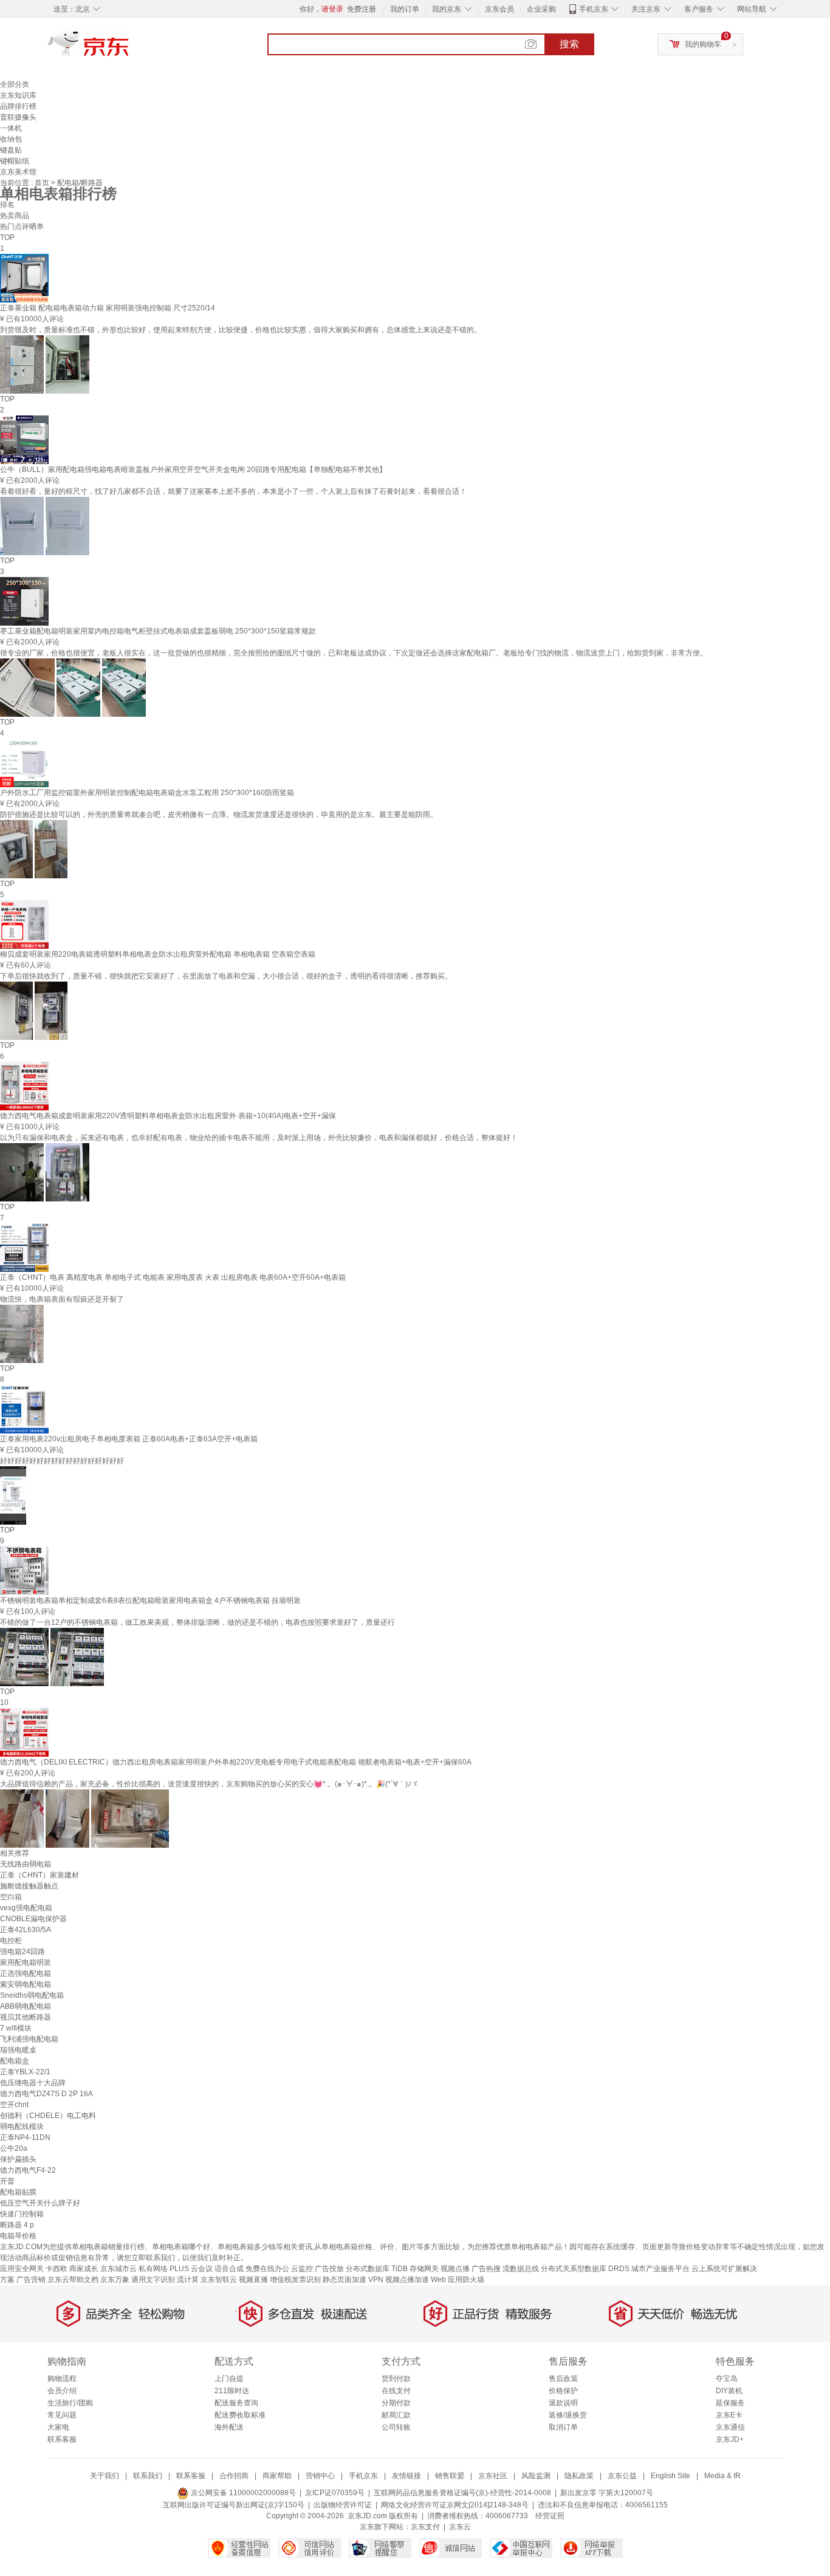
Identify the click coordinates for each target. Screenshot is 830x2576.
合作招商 (234, 2476)
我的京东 (447, 9)
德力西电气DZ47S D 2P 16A (46, 2094)
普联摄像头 (18, 117)
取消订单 (563, 2427)
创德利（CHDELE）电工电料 (48, 2116)
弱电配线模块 (22, 2127)
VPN (376, 2280)
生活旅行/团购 (70, 2403)
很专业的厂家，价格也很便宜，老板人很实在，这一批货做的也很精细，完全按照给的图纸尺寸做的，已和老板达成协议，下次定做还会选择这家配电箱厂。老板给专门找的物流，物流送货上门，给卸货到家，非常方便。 (354, 653)
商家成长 (84, 2269)
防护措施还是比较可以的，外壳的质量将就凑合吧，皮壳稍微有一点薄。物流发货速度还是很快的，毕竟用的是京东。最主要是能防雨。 (219, 815)
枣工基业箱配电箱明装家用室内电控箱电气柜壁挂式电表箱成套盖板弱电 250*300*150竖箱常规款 (158, 631)
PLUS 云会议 (191, 2269)
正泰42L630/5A (26, 1930)
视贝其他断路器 (26, 2017)
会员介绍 (62, 2391)
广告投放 (329, 2269)
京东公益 (622, 2476)
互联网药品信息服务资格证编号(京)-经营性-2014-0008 (462, 2493)
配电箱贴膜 (18, 2192)
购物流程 (62, 2379)
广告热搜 (486, 2269)
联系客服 (62, 2439)
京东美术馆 (18, 172)
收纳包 (11, 139)
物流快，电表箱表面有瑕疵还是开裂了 (62, 1299)
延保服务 (730, 2403)
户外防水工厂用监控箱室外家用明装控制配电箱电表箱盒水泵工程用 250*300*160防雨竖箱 (147, 793)
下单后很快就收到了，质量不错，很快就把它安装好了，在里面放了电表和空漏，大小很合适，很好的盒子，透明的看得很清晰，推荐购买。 (226, 976)
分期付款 (396, 2403)
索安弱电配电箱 (26, 1984)
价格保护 (563, 2391)
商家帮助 (277, 2476)
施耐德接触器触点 (29, 1886)
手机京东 (594, 9)
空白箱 (11, 1897)
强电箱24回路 (22, 1952)
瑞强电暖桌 (18, 2050)
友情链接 (406, 2476)
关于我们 (105, 2476)
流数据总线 (521, 2269)
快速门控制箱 (22, 2214)
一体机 (11, 128)
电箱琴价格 (18, 2236)
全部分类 (15, 84)
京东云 (460, 2527)
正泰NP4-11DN (25, 2137)
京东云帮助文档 (73, 2280)
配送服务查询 (236, 2403)
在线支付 (396, 2391)
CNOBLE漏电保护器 (33, 1919)
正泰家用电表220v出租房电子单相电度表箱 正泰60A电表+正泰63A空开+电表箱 (129, 1439)
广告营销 (31, 2280)
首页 (43, 183)
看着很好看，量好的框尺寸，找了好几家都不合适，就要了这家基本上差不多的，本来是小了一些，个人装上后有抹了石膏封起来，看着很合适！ (233, 491)
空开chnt (14, 2105)
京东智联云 (219, 2280)
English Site (671, 2476)
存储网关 (424, 2269)
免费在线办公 (267, 2269)
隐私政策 (579, 2476)
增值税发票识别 (295, 2280)
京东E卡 (729, 2415)
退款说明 (563, 2403)
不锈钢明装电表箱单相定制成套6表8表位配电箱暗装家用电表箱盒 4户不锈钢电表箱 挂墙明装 (150, 1601)
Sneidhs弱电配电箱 (32, 1995)
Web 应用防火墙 (458, 2280)
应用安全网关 (22, 2269)
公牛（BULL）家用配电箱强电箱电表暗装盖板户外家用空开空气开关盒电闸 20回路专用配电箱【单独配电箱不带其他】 (193, 470)
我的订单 (405, 9)
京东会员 (499, 9)
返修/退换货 (568, 2415)
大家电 (58, 2427)
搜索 (569, 44)
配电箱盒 (15, 2061)
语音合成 (229, 2269)
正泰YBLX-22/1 (25, 2072)
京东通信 (730, 2427)
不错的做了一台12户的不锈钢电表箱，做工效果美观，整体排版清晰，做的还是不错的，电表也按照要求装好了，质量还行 (197, 1622)
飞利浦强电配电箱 (29, 2039)
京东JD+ (730, 2439)
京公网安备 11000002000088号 (242, 2493)
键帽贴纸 (15, 161)
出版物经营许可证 (343, 2505)
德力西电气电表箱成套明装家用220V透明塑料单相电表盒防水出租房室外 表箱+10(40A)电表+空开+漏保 (168, 1116)
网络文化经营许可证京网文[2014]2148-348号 (455, 2505)
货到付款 (396, 2379)
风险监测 (536, 2476)
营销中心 (320, 2476)
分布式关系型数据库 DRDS (585, 2269)
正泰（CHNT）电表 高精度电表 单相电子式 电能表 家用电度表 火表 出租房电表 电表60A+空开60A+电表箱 (173, 1277)
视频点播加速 (407, 2280)
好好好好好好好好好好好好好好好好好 (62, 1461)
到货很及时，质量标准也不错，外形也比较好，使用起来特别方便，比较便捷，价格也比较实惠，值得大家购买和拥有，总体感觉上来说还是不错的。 (241, 330)
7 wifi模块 (16, 2028)
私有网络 (153, 2269)
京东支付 (425, 2527)
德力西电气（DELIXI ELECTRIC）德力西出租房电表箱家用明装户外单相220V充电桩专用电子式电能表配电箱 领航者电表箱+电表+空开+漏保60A (236, 1762)
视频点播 (455, 2269)
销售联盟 (450, 2476)
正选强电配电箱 (26, 1973)
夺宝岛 (727, 2379)
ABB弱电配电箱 (26, 2006)
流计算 (188, 2280)
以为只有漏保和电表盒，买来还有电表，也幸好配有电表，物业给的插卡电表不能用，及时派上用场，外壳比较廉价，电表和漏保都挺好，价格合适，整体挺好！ (259, 1138)
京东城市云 (118, 2269)
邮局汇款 (396, 2415)
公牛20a (14, 2148)
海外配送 (229, 2427)
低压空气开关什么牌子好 (40, 2203)
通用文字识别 (153, 2280)
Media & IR (722, 2476)
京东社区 (493, 2476)
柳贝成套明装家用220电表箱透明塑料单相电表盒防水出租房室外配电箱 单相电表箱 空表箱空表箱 (158, 954)
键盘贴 (11, 150)
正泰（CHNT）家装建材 (39, 1875)
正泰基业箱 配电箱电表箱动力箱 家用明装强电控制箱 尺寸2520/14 (108, 308)
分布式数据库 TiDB (377, 2269)
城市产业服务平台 (660, 2269)
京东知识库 (18, 95)
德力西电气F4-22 (28, 2170)
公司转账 (396, 2427)
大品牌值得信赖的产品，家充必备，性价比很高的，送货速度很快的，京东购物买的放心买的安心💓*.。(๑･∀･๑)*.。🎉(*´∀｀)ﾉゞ (209, 1784)
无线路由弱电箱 (26, 1864)
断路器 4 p (17, 2225)
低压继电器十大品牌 (33, 2083)
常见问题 (62, 2415)
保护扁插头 (18, 2159)
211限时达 (232, 2391)
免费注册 (362, 9)
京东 (129, 49)
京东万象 (115, 2280)
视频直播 (253, 2280)
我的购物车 (703, 44)
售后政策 (563, 2379)
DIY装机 (729, 2391)
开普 (7, 2181)
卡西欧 (57, 2269)
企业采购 (541, 9)
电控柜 (11, 1941)
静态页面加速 (345, 2280)
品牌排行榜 (18, 106)
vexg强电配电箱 (26, 1908)
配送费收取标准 (240, 2415)
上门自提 (229, 2379)
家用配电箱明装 (26, 1963)
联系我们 (148, 2476)
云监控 (302, 2269)
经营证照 (550, 2516)
